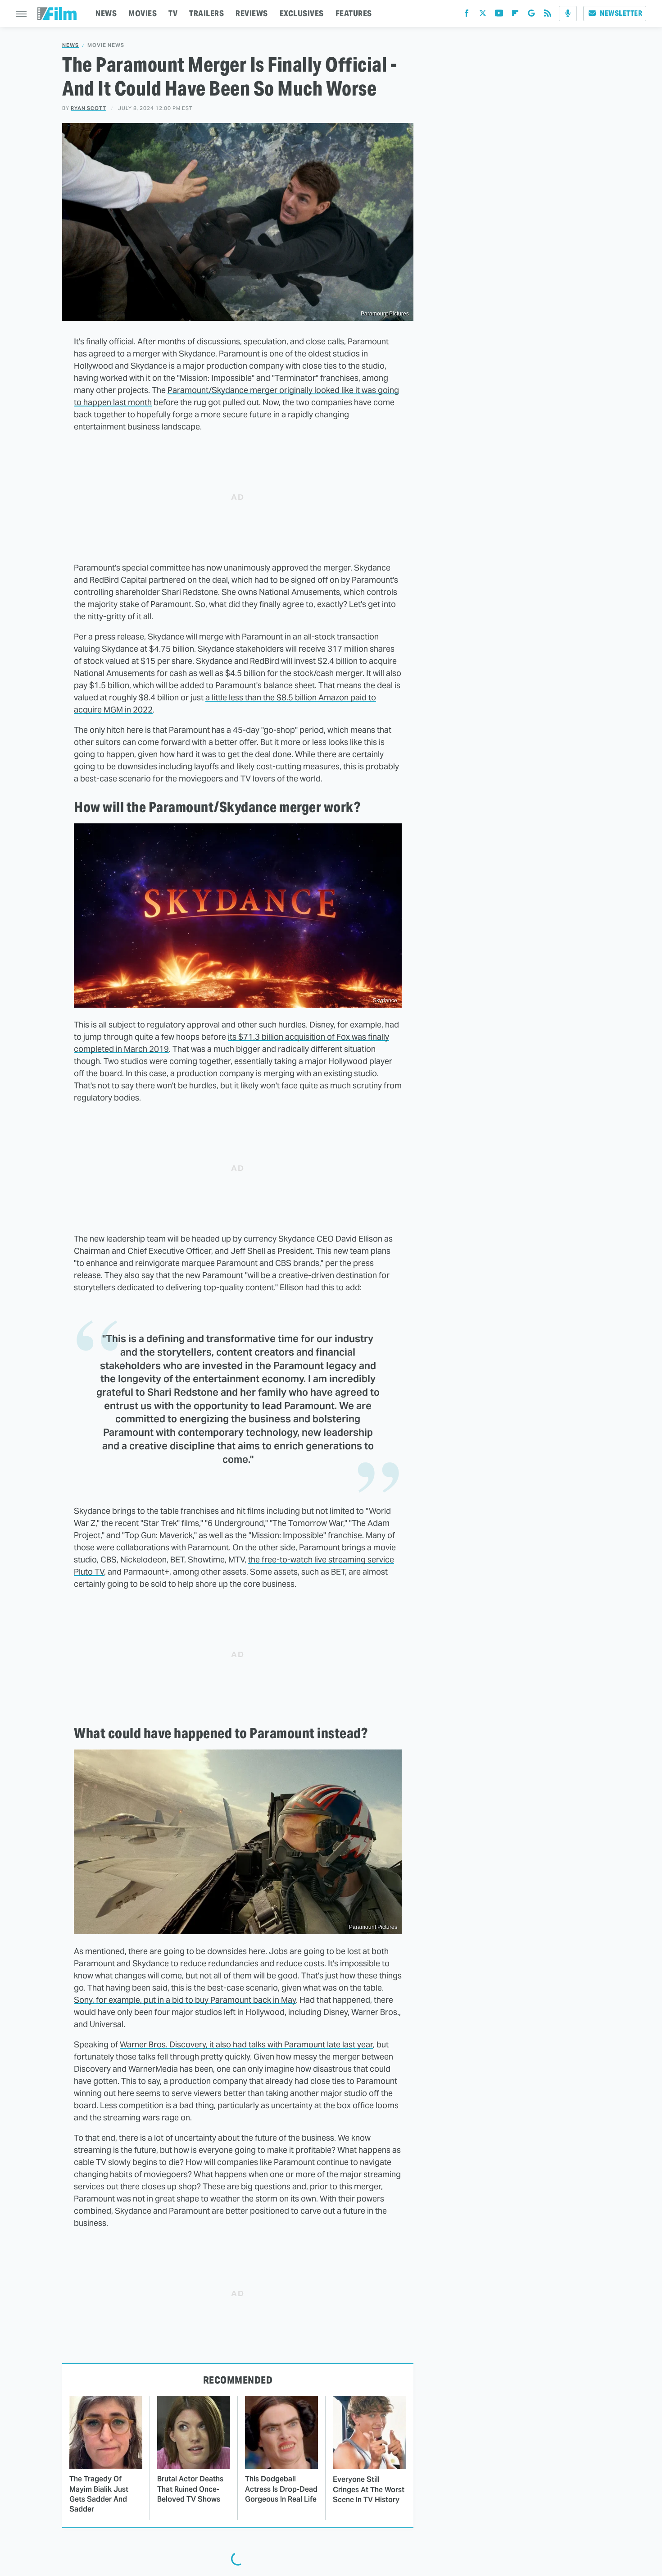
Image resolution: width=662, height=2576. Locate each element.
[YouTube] (499, 15)
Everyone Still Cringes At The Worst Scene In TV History (369, 2489)
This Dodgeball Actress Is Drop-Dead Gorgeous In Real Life (281, 2489)
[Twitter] (483, 15)
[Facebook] (467, 15)
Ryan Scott (88, 108)
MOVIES (143, 13)
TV (173, 13)
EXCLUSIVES (302, 13)
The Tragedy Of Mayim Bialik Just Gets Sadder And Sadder (99, 2494)
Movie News (106, 45)
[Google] (531, 15)
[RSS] (548, 15)
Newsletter (621, 13)
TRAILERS (206, 13)
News (70, 45)
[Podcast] (568, 14)
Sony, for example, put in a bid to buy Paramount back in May (185, 2000)
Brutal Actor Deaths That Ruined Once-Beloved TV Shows (190, 2489)
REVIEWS (252, 13)
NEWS (106, 13)
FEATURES (354, 13)
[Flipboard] (515, 15)
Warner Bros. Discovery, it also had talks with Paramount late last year (246, 2044)
